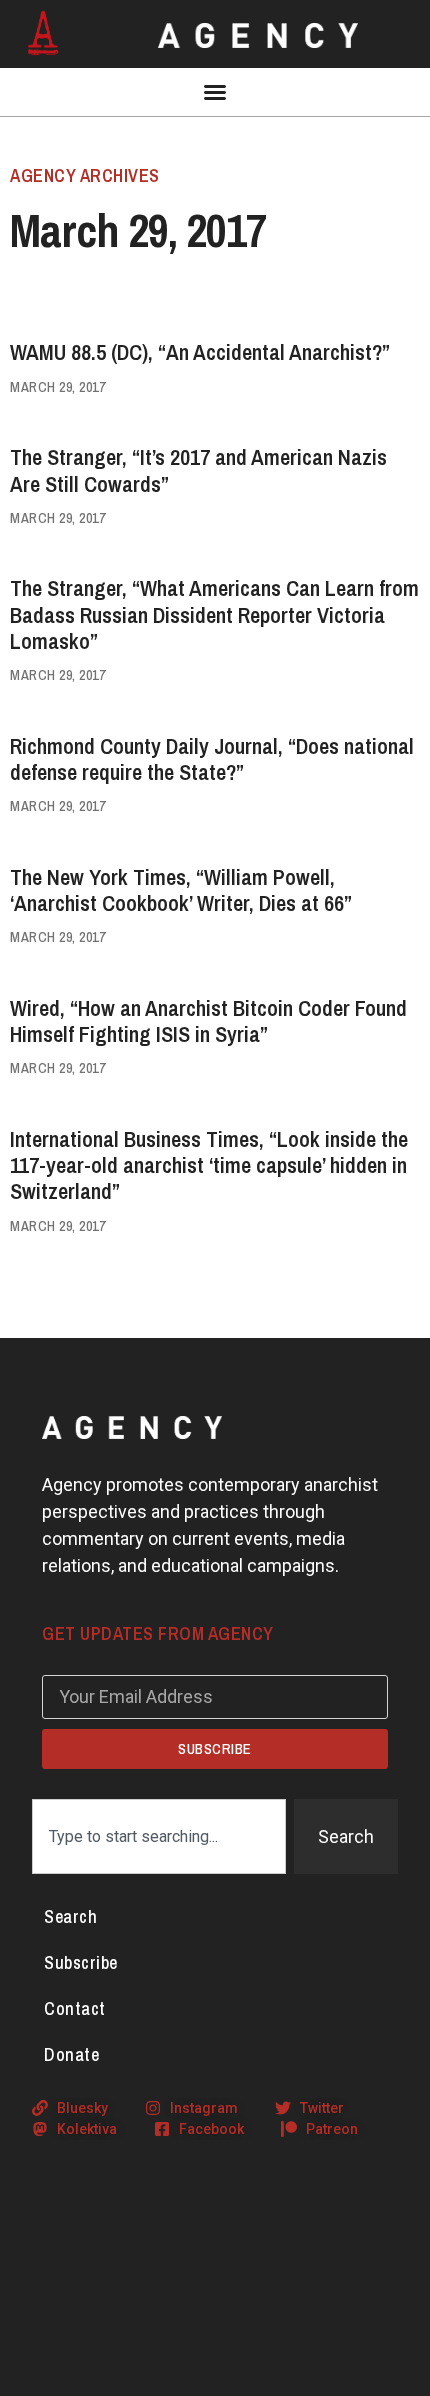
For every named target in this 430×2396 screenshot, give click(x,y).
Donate (71, 2054)
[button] (215, 92)
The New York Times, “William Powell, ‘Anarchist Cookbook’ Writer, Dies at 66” (181, 890)
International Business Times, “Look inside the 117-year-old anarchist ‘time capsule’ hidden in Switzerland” (209, 1165)
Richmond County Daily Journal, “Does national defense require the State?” (212, 759)
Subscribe (81, 1962)
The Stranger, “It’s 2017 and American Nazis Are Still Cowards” (198, 470)
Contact (75, 2008)
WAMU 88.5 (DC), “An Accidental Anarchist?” (200, 352)
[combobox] (159, 1836)
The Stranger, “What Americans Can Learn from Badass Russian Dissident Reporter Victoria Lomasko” (214, 614)
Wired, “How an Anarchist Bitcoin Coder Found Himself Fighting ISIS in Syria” (208, 1021)
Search (70, 1916)
